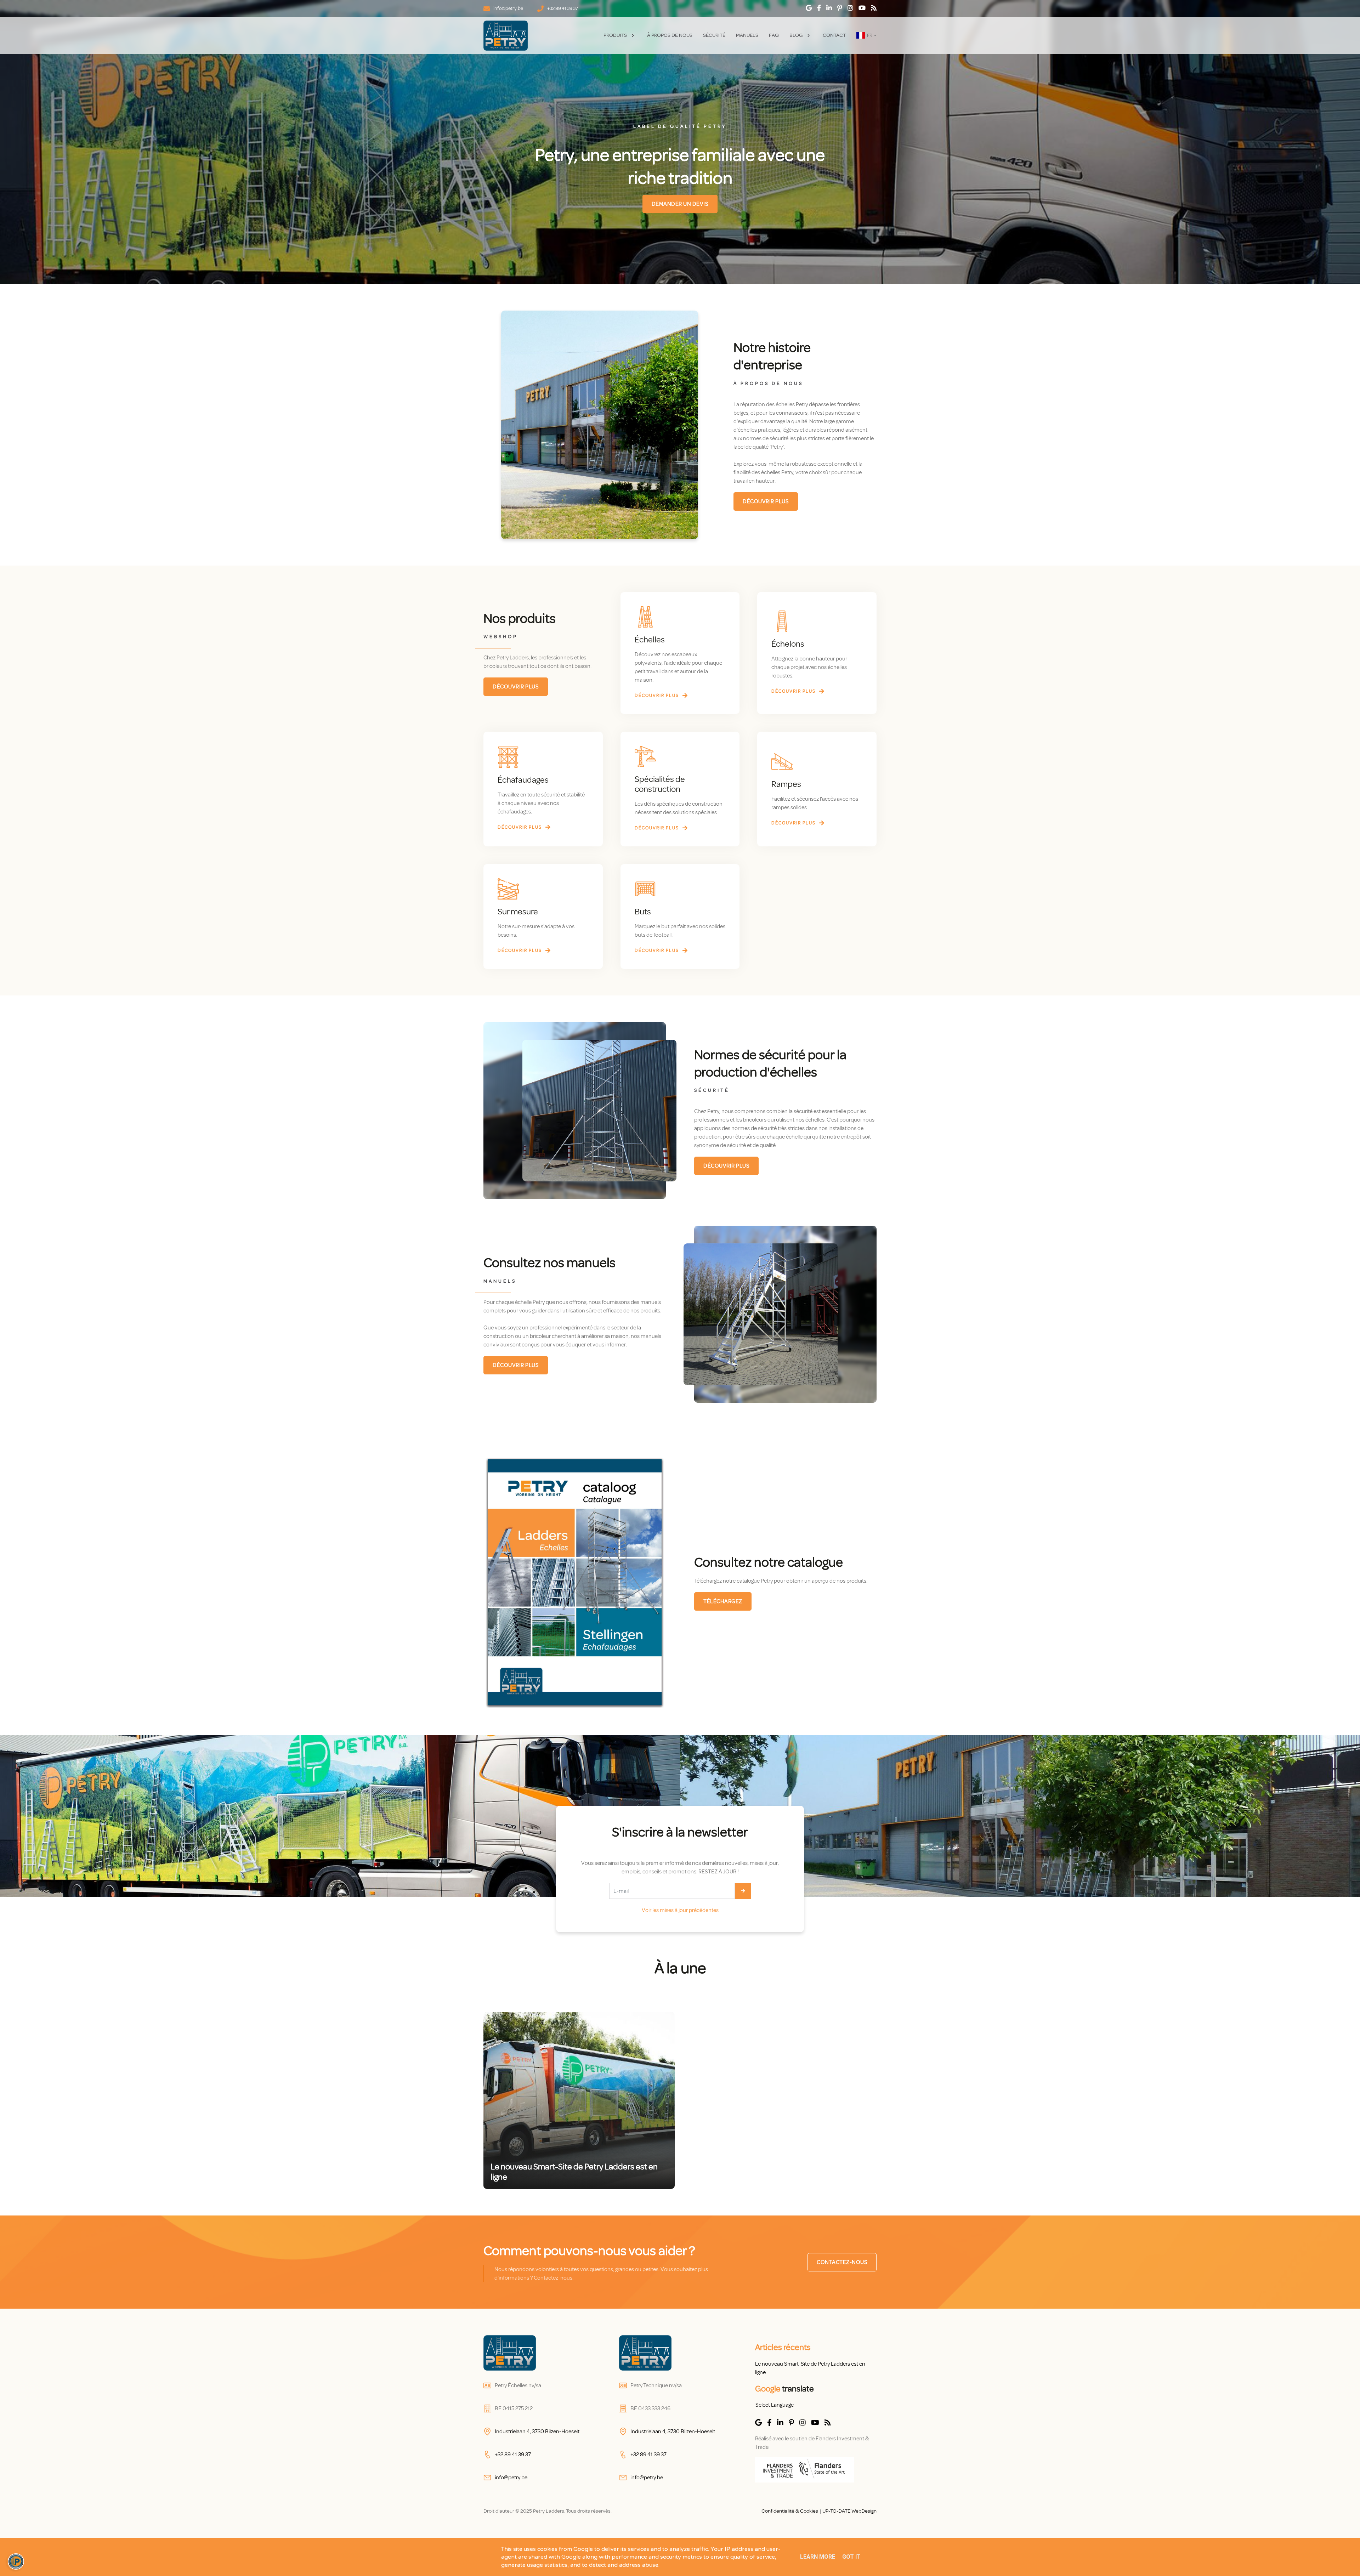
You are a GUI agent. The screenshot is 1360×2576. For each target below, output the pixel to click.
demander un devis (680, 204)
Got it (851, 2557)
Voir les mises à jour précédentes (680, 1910)
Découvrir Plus (766, 501)
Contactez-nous (842, 2262)
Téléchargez (723, 1601)
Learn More (818, 2557)
